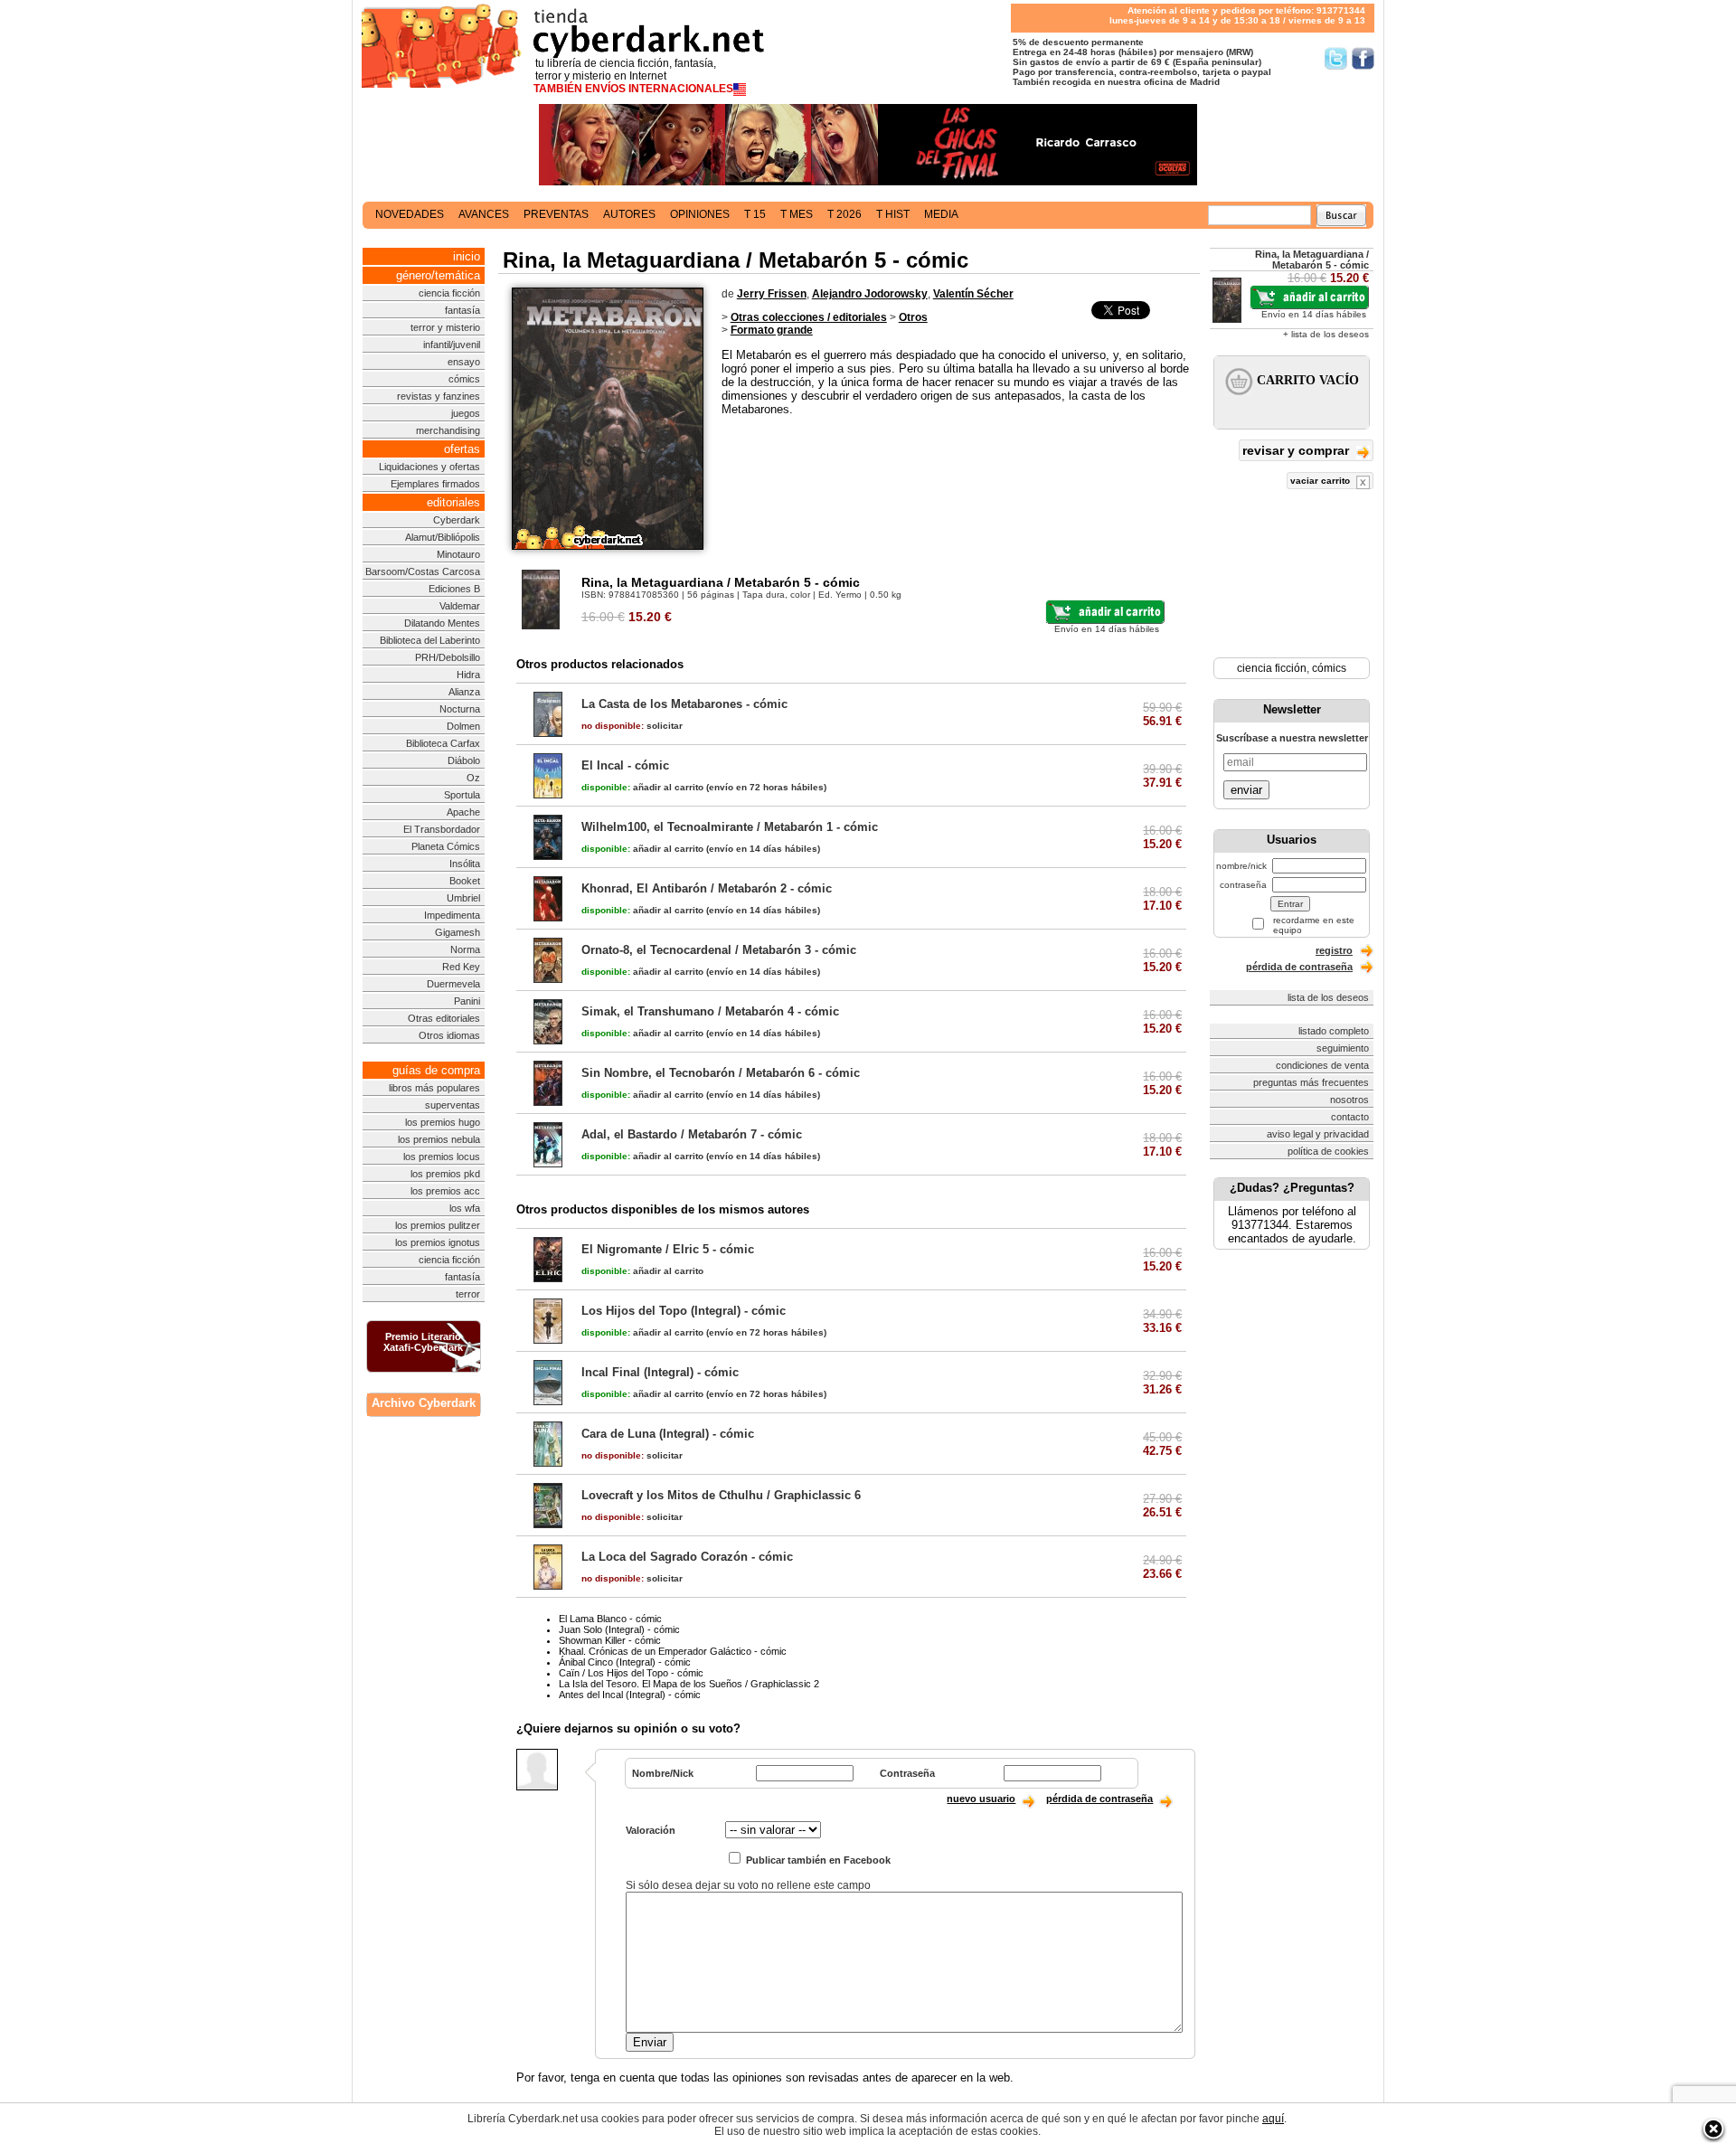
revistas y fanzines (439, 396)
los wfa (465, 1208)
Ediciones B (454, 589)
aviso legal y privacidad (1318, 1134)
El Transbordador (442, 829)
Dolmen (463, 726)
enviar (1246, 790)
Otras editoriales (444, 1018)
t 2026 (844, 214)
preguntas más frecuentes (1311, 1082)
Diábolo (464, 760)
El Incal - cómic (625, 765)
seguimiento (1343, 1048)
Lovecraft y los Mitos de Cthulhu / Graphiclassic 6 (721, 1495)
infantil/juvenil (452, 345)
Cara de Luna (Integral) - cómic (668, 1434)
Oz (473, 778)
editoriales (453, 502)
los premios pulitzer (438, 1225)
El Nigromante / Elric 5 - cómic (668, 1249)
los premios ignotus (438, 1242)
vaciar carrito (1321, 481)
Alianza (464, 692)
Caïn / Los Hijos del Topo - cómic (631, 1673)
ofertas (462, 449)
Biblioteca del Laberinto (430, 640)
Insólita (465, 864)
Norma (465, 949)
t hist (893, 214)
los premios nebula (439, 1139)
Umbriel (463, 898)
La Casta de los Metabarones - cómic (684, 704)
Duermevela (453, 984)
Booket (465, 881)
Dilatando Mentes (442, 623)
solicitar (632, 726)
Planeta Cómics (446, 846)
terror (468, 1294)
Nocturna (460, 709)
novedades (410, 214)
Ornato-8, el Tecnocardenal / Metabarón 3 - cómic (719, 950)
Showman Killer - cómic (610, 1640)
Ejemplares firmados (435, 484)
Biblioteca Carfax (443, 743)
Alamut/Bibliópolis (443, 537)
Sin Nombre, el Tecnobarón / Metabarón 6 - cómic (721, 1073)
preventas (556, 214)
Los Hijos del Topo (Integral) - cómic (684, 1311)
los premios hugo (443, 1122)
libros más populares (434, 1088)
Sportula (462, 795)
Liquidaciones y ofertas (429, 467)
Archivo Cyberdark (424, 1403)
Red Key (461, 967)
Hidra (468, 675)
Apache (463, 812)
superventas (453, 1105)
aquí (1273, 2119)
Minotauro (458, 554)
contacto (1350, 1117)
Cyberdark (457, 520)
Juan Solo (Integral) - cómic (619, 1629)
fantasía (462, 310)
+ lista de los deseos (1326, 334)
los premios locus (442, 1157)
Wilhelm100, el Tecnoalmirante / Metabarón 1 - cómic (730, 827)
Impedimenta (452, 915)
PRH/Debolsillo (448, 657)
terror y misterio (445, 327)
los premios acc (445, 1191)
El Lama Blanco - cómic (610, 1619)
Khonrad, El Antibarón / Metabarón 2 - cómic (707, 888)
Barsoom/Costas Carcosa (423, 571)
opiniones (700, 214)
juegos (466, 413)
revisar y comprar (1297, 450)
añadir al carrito (642, 787)
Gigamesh (458, 932)
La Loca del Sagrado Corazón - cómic (687, 1557)
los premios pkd (445, 1174)
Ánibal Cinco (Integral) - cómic (625, 1662)
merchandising (448, 430)
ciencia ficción (449, 293)
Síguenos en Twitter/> (1336, 58)
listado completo (1334, 1031)
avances (484, 214)
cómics (464, 379)
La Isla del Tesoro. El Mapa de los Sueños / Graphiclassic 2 (689, 1684)
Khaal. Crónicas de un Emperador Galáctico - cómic (673, 1651)
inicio (467, 256)
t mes (797, 214)
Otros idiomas (449, 1035)
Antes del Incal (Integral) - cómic (630, 1695)
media (941, 214)
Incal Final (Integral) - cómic (660, 1372)
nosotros (1349, 1100)
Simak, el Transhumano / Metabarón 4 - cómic (710, 1011)
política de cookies (1328, 1151)
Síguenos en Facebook (1363, 58)
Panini (467, 1001)
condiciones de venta (1322, 1065)
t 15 (755, 214)
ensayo (464, 362)
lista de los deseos (1328, 997)
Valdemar (460, 606)
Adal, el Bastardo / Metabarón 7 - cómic (692, 1134)
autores (629, 214)
